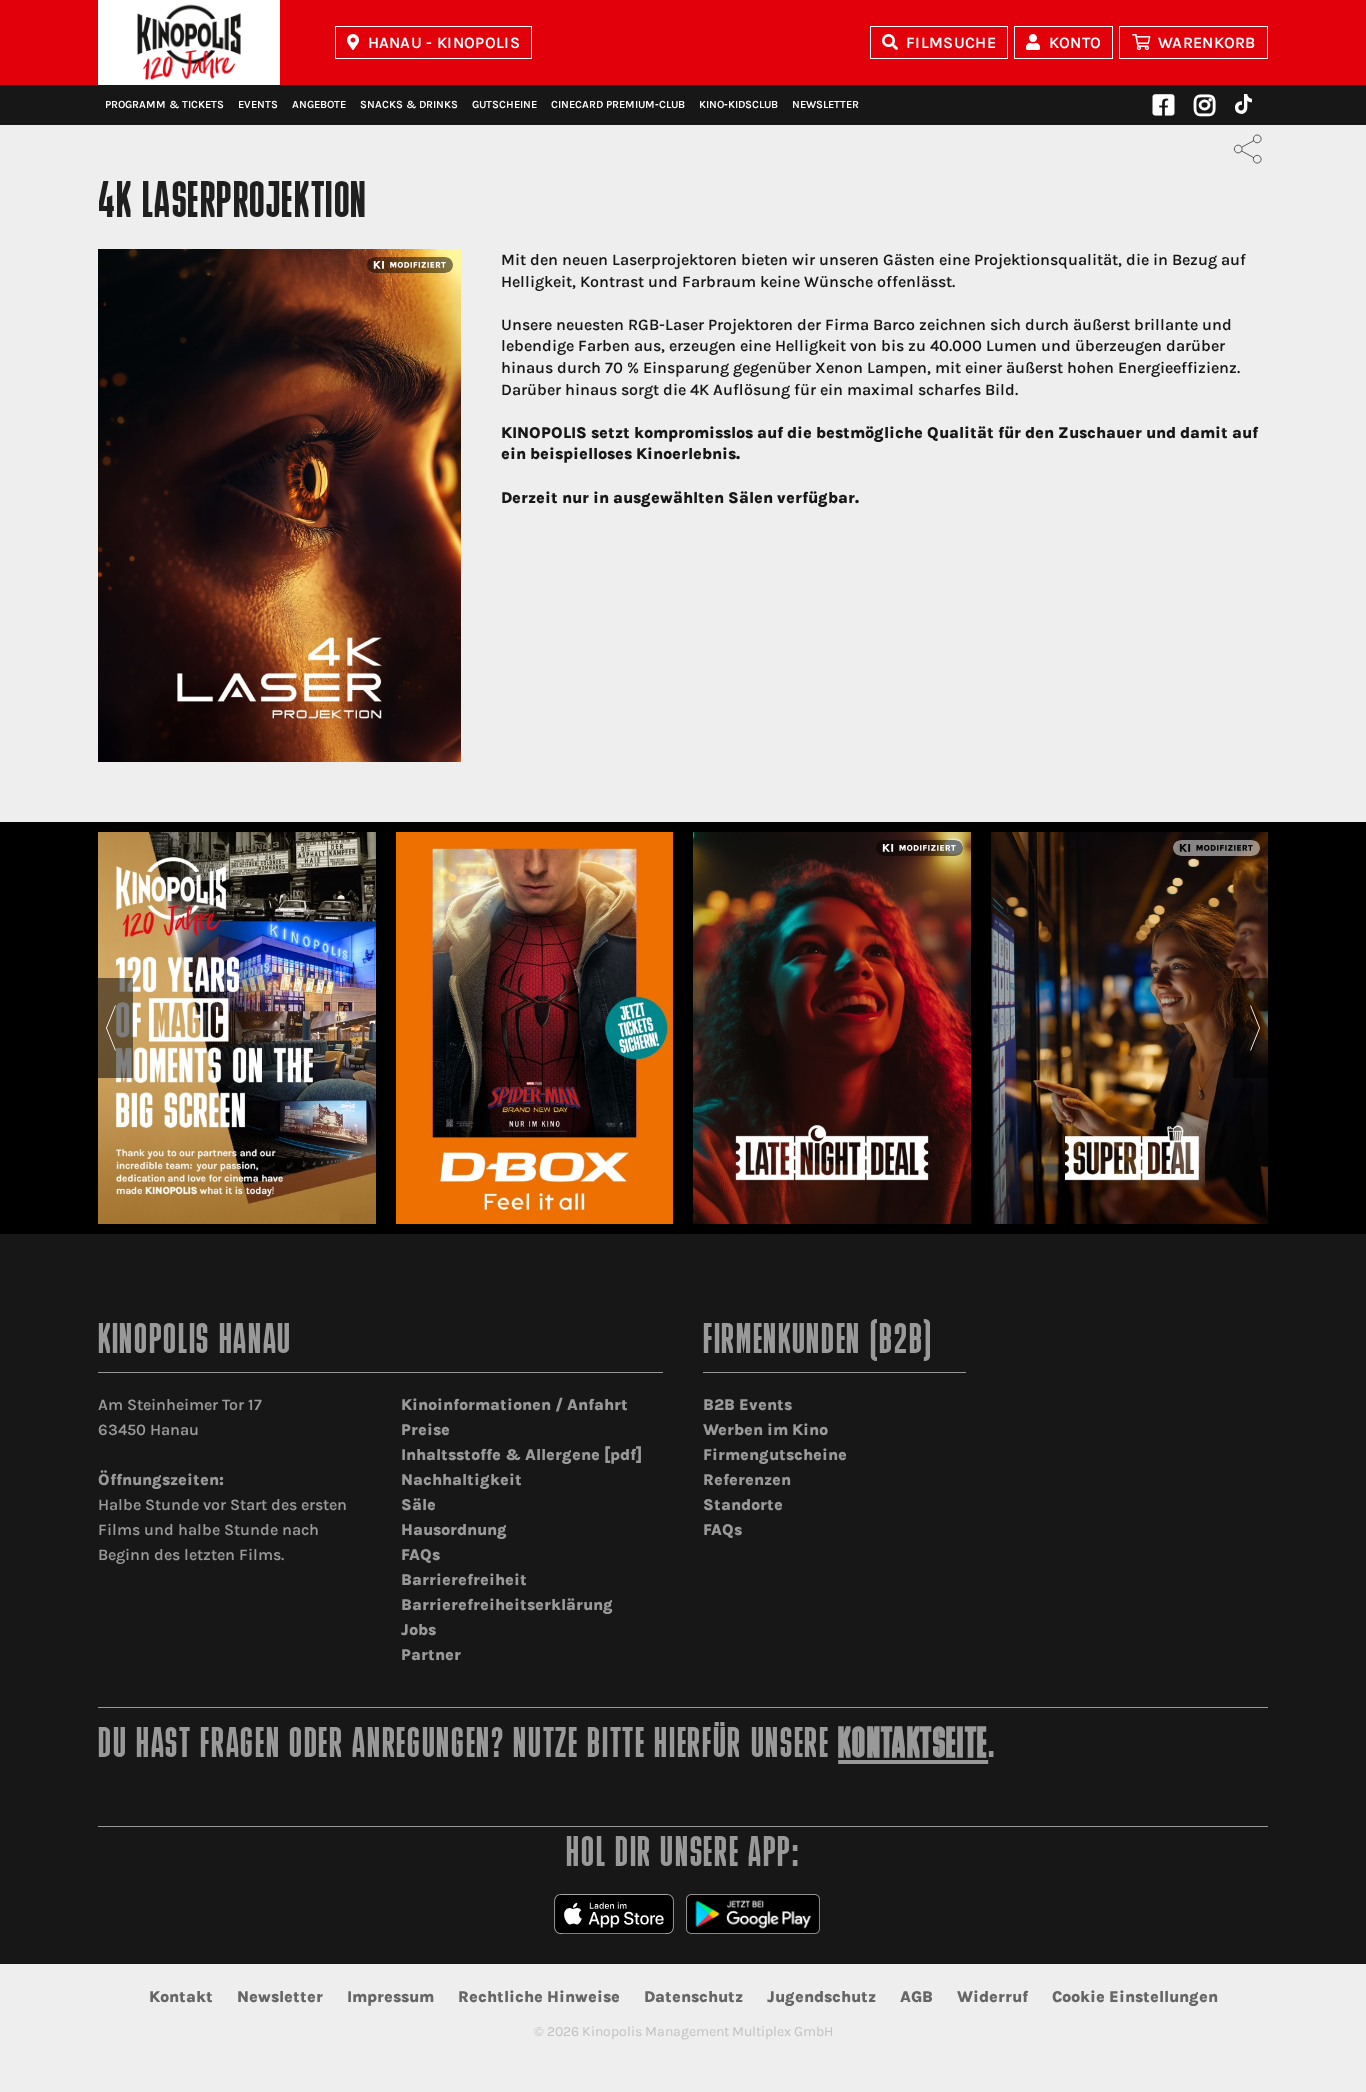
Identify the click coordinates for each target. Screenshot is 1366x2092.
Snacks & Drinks (409, 104)
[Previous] (110, 1028)
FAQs (420, 1554)
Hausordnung (454, 1529)
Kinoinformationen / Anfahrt (514, 1404)
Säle (418, 1504)
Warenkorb (1207, 42)
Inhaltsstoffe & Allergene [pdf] (521, 1454)
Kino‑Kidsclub (738, 104)
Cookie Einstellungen (1135, 1996)
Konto (1075, 42)
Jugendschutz (821, 1996)
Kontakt (181, 1996)
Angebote (319, 104)
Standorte (743, 1504)
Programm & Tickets (164, 104)
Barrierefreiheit (464, 1579)
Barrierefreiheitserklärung (507, 1604)
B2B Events (747, 1404)
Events (258, 104)
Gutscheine (504, 104)
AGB (916, 1996)
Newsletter (825, 104)
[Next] (1255, 1028)
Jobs (418, 1629)
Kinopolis (189, 42)
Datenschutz (693, 1996)
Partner (431, 1654)
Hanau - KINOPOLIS (444, 42)
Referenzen (747, 1479)
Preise (425, 1429)
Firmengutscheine (775, 1454)
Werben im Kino (765, 1429)
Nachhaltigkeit (461, 1479)
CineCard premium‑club (618, 104)
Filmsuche (951, 42)
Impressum (390, 1996)
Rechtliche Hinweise (539, 1996)
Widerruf (992, 1996)
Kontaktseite (913, 1746)
